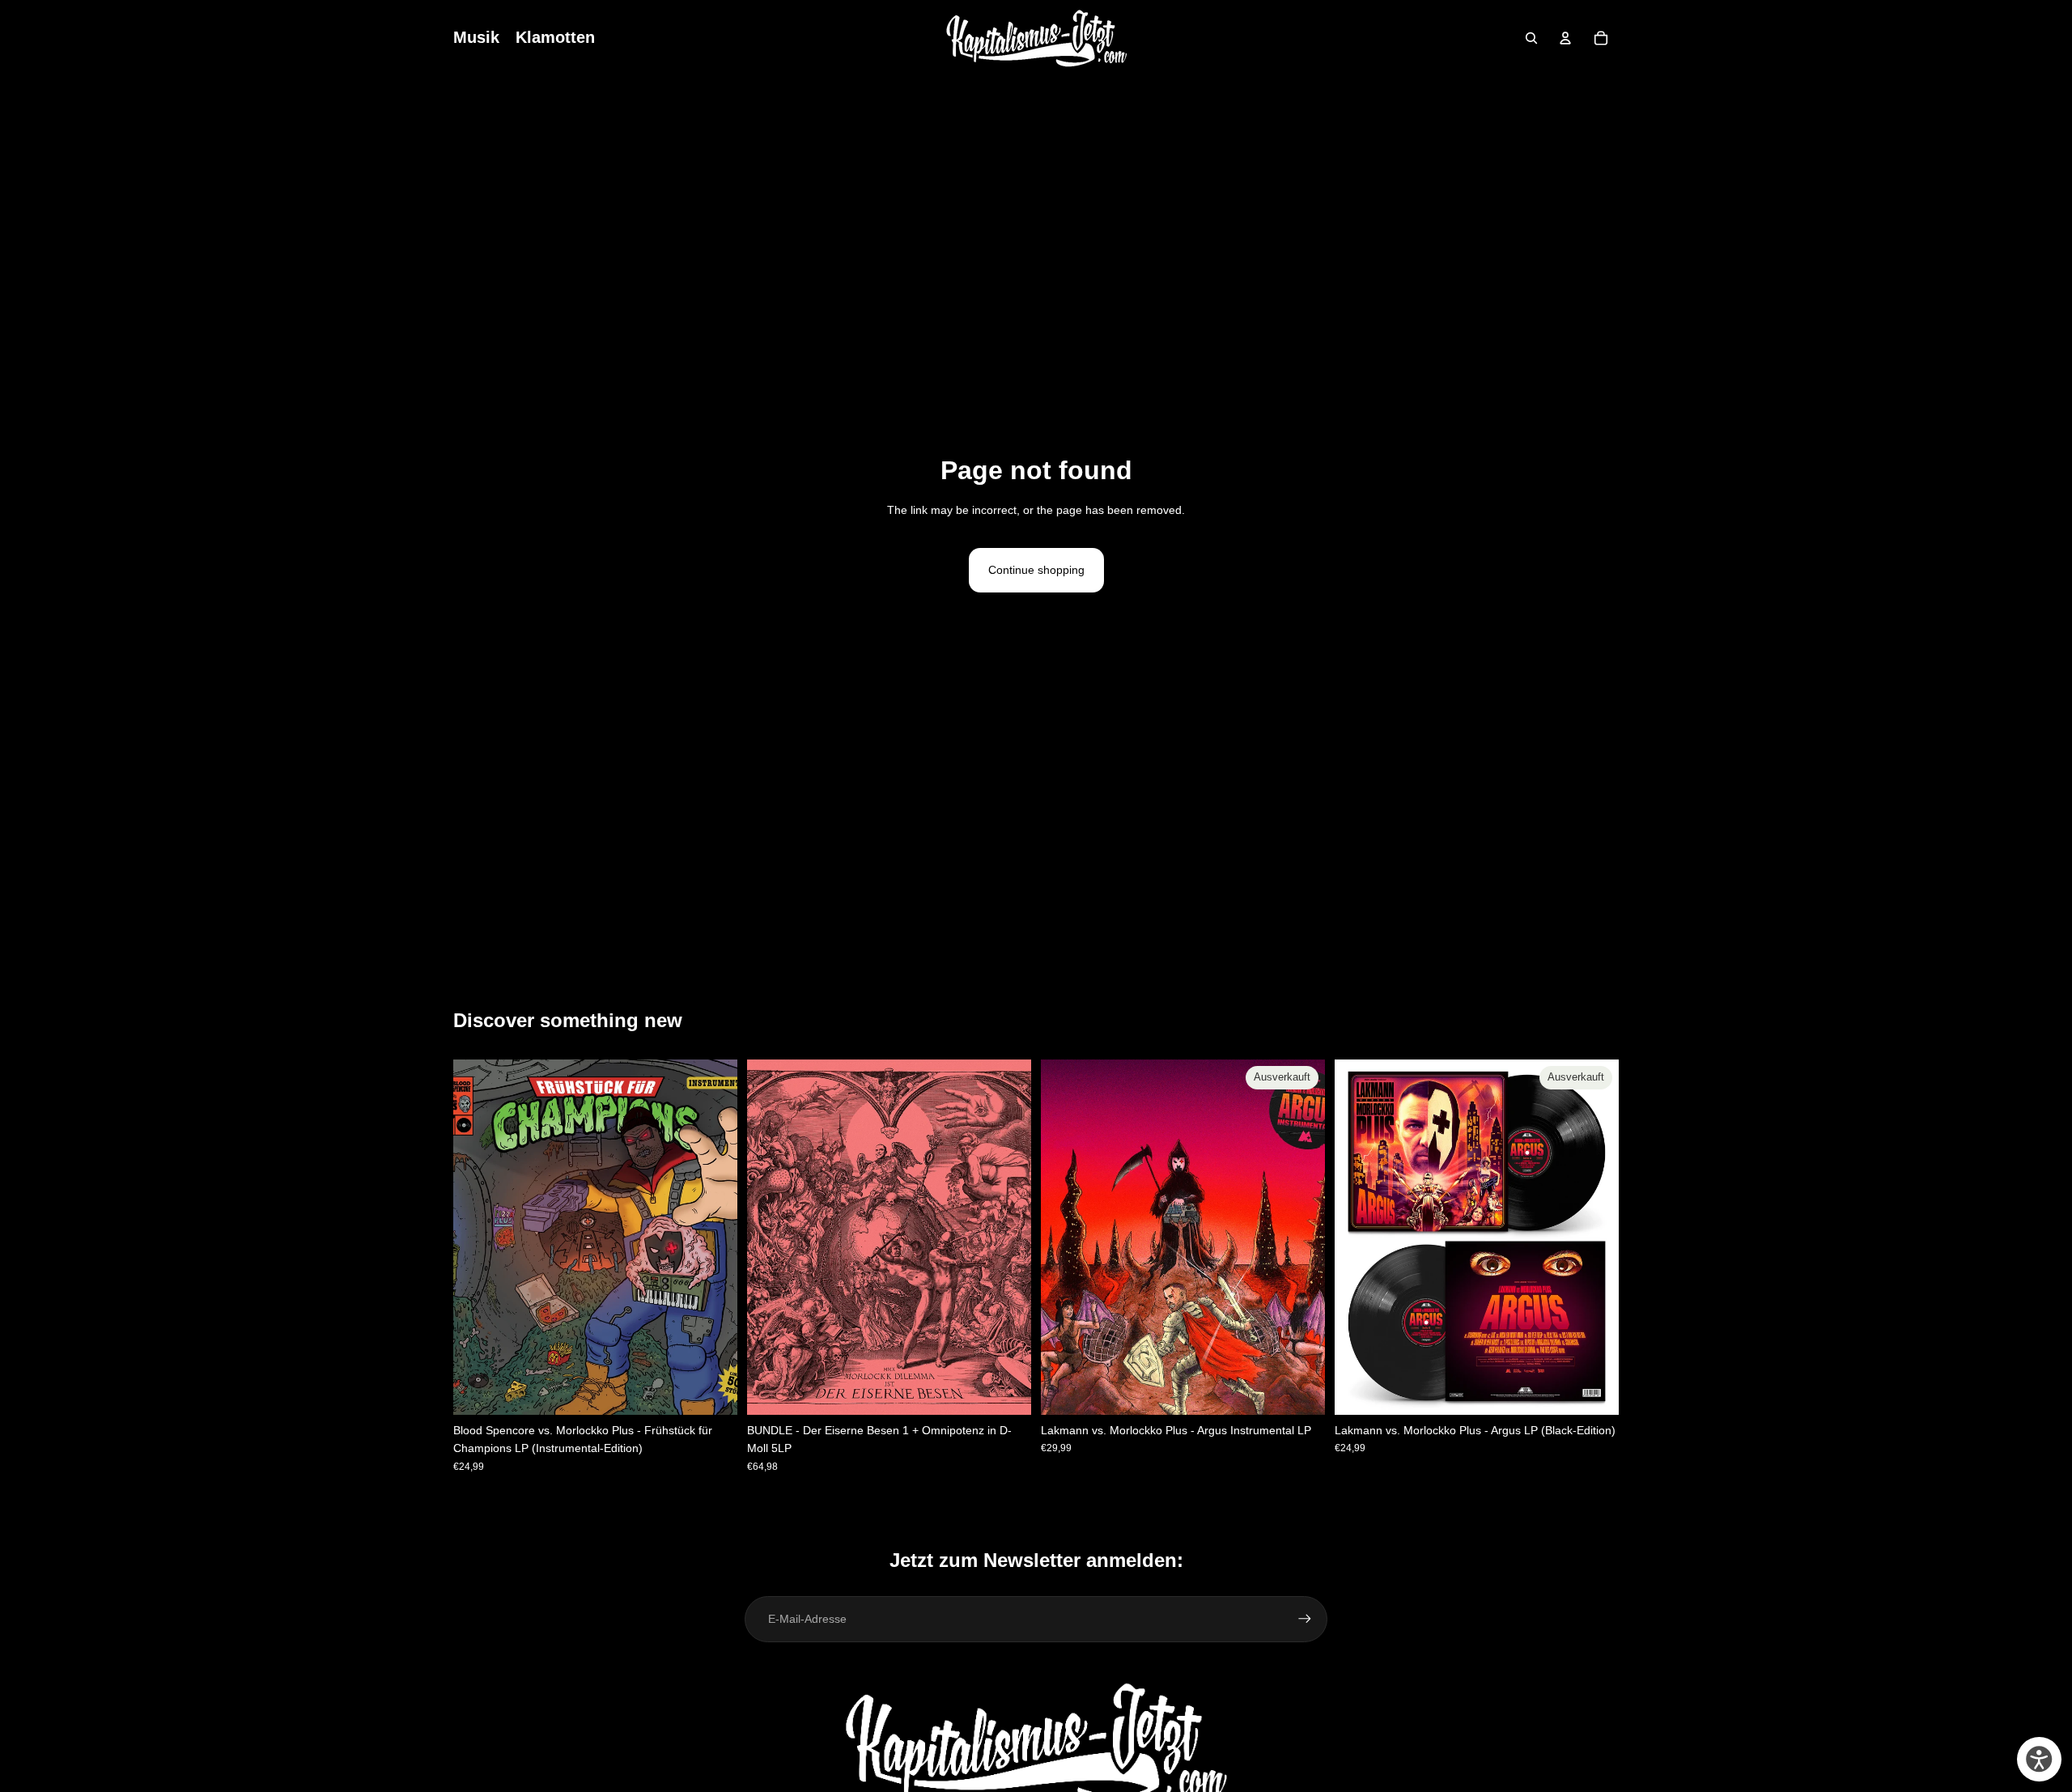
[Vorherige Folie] (1065, 1238)
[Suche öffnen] (1531, 38)
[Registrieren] (1305, 1619)
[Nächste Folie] (1301, 1238)
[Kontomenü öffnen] (1565, 38)
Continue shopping (1036, 570)
